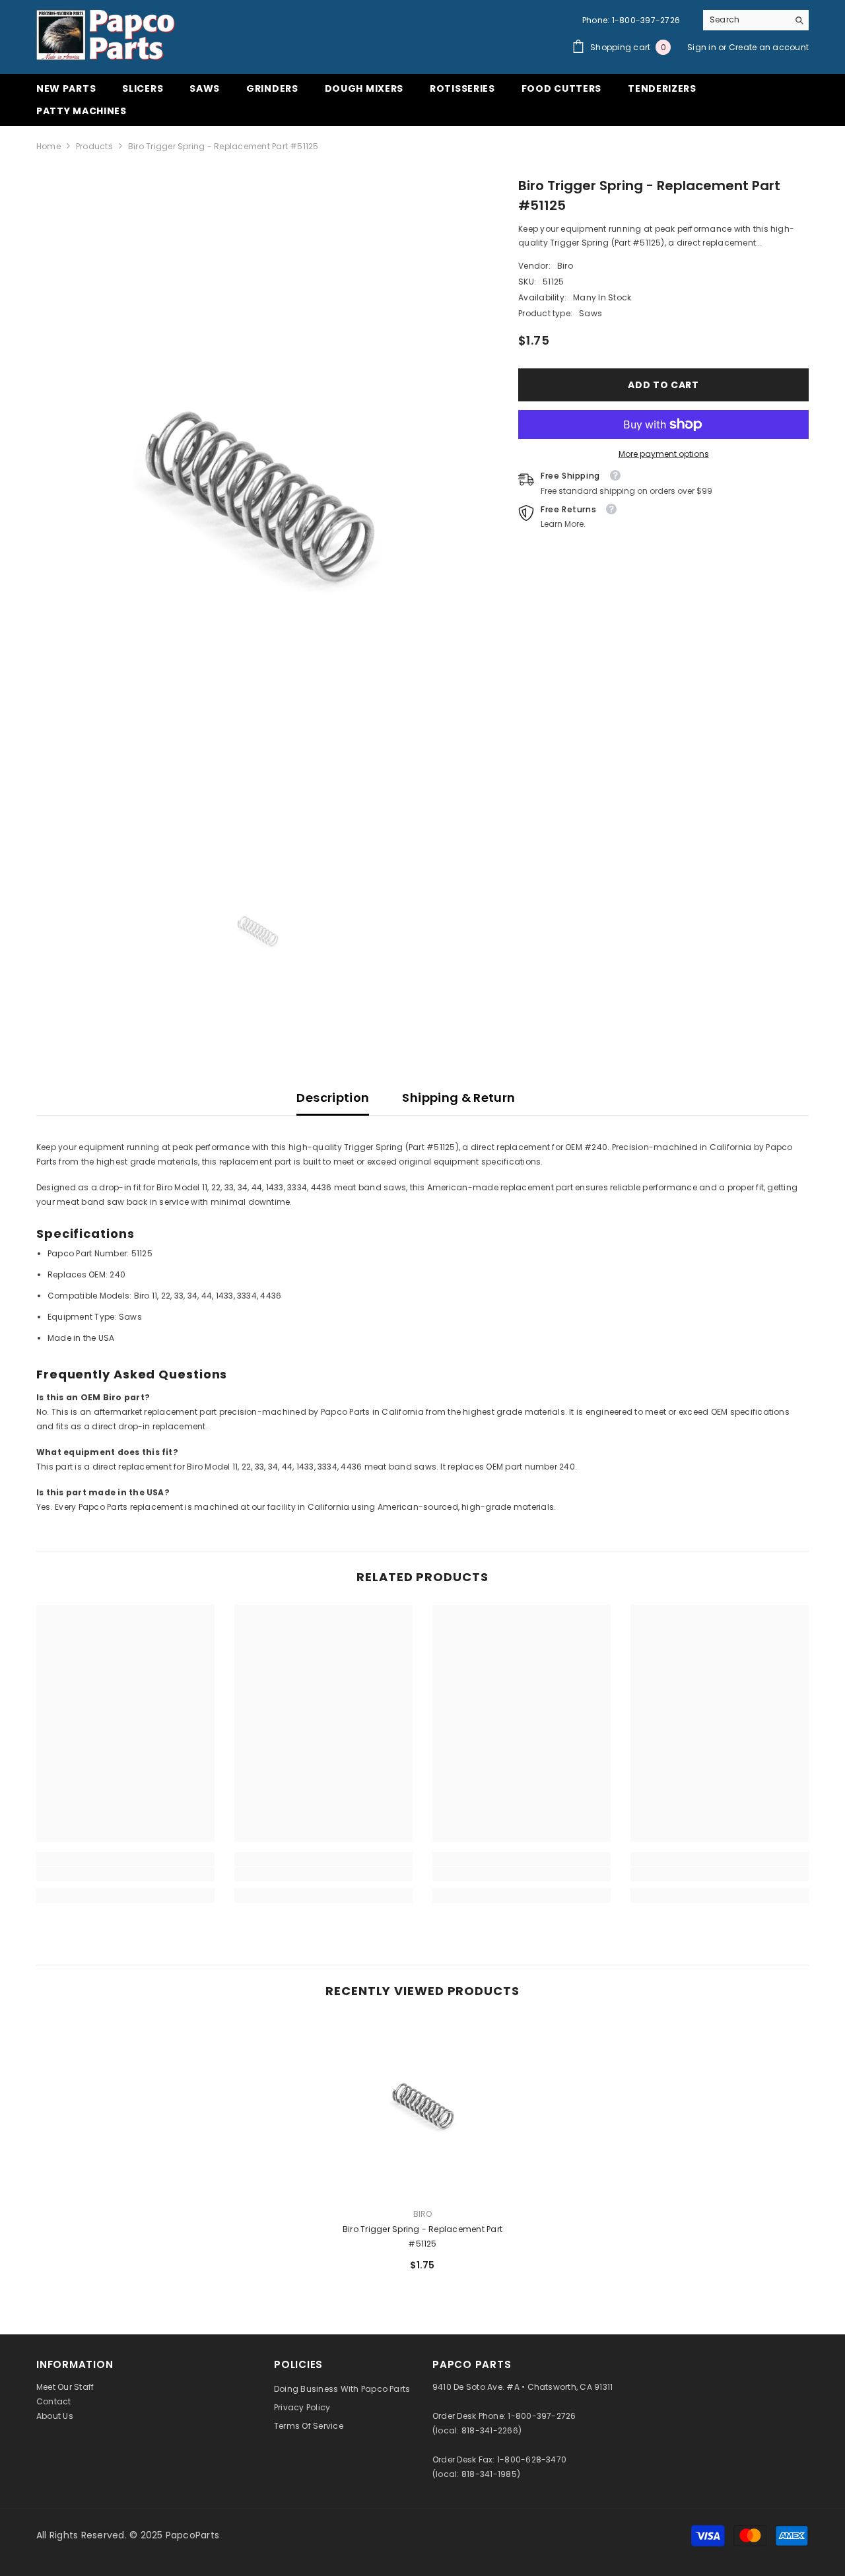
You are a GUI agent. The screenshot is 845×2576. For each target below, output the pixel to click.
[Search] (756, 20)
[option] (258, 503)
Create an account (769, 47)
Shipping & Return (458, 1098)
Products (94, 146)
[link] (125, 1874)
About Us (55, 2416)
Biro (565, 266)
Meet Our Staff (65, 2387)
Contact (54, 2401)
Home (49, 146)
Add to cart (663, 385)
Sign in (703, 47)
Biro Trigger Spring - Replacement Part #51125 (422, 2236)
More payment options (664, 454)
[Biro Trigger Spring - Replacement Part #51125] (422, 2108)
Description (333, 1098)
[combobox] (746, 20)
